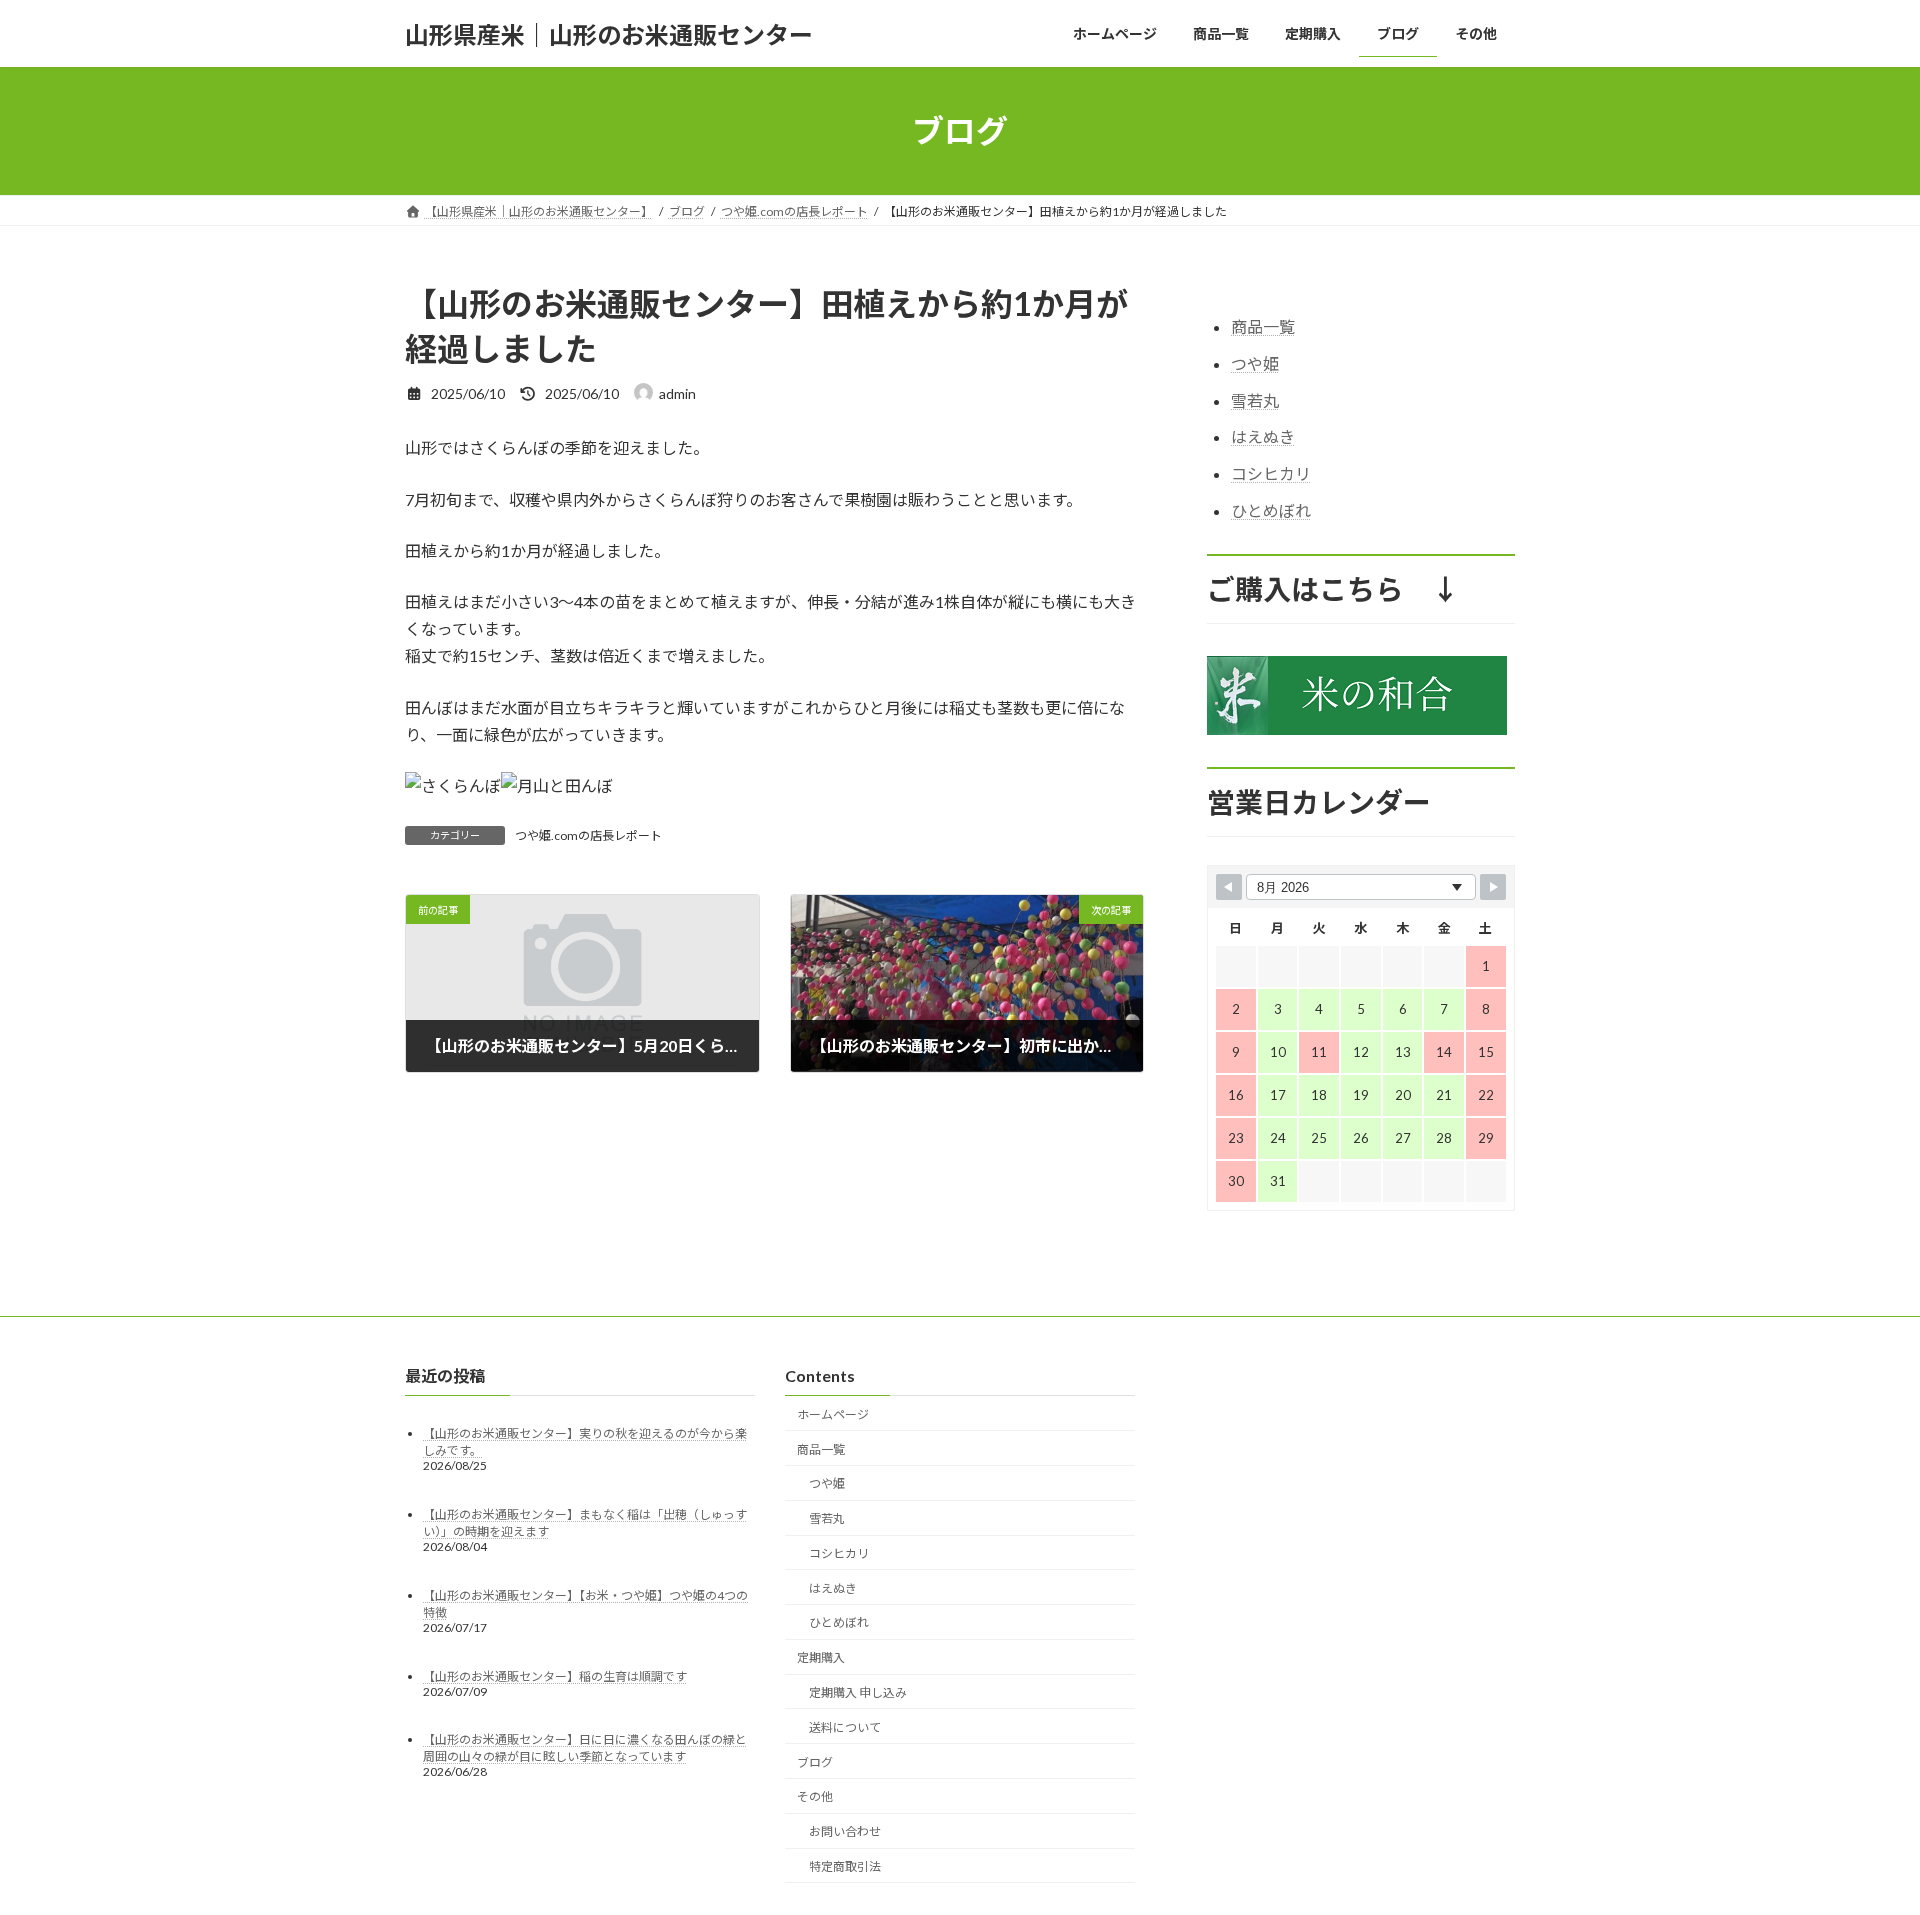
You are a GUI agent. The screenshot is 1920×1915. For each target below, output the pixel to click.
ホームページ (833, 1413)
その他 (815, 1796)
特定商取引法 (845, 1866)
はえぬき (1263, 437)
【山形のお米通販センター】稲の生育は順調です (555, 1675)
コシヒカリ (1271, 473)
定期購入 (821, 1657)
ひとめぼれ (1271, 510)
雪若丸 (1255, 400)
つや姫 (1255, 363)
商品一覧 (1263, 326)
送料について (845, 1726)
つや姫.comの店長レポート (588, 835)
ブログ (815, 1761)
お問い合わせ (845, 1831)
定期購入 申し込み (858, 1692)
